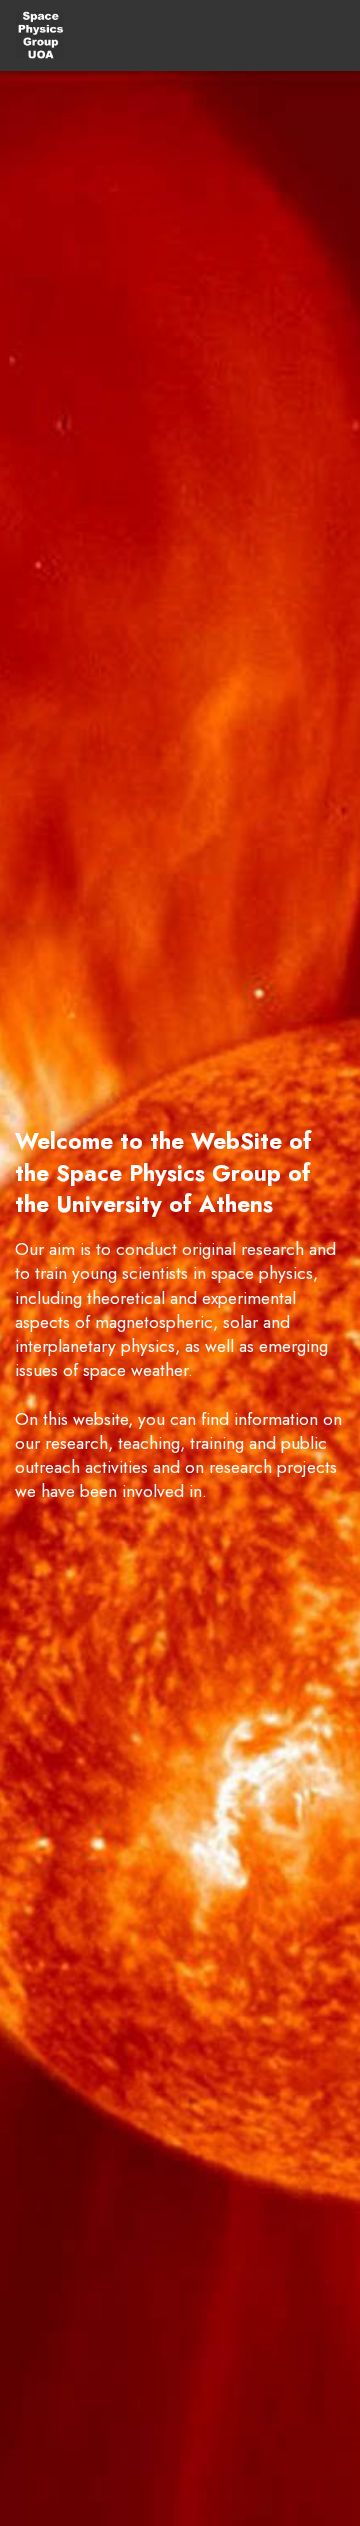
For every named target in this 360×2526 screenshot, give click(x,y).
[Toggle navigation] (328, 35)
